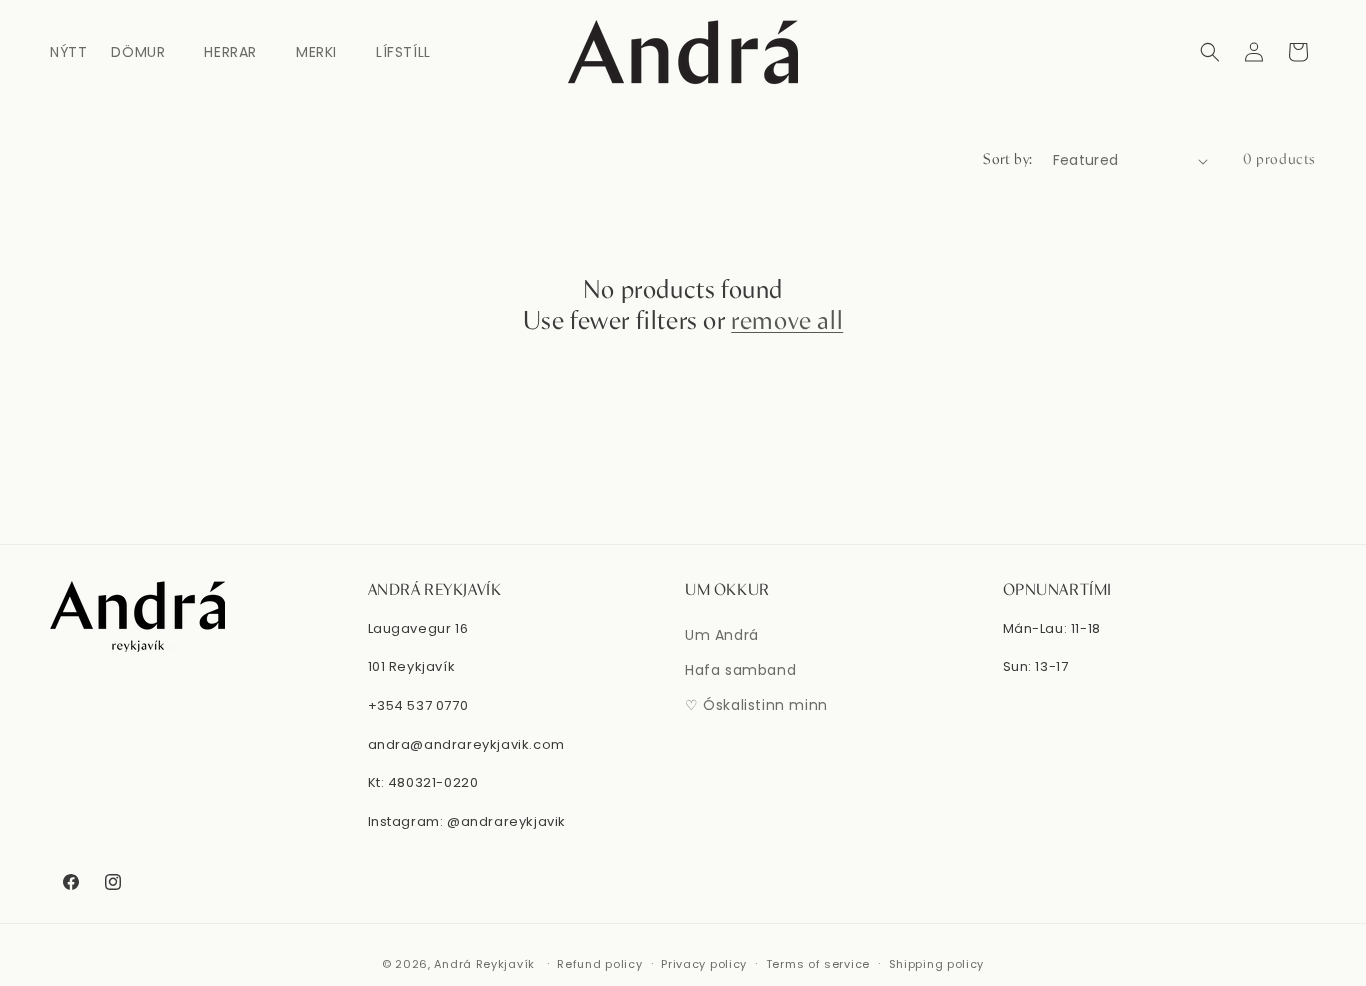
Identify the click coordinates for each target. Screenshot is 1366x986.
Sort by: (1007, 160)
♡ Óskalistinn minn (756, 705)
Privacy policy (704, 964)
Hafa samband (740, 670)
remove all (787, 322)
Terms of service (818, 964)
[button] (145, 52)
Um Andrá (722, 635)
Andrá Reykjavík (486, 964)
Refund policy (599, 964)
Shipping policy (937, 964)
